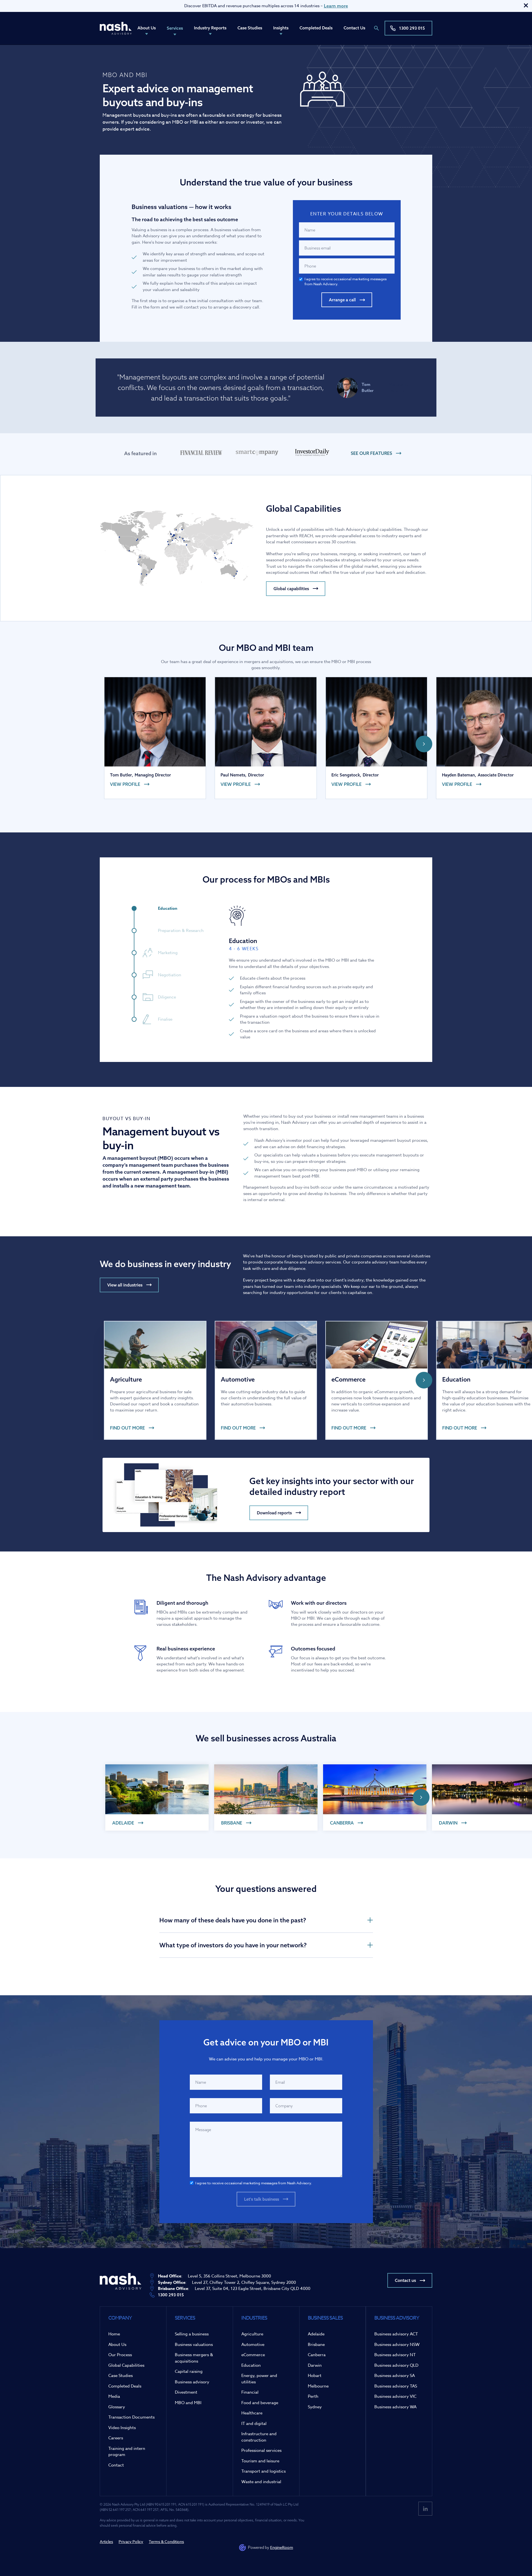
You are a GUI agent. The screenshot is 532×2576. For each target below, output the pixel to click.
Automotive (253, 2345)
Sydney (315, 2407)
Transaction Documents (131, 2417)
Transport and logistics (264, 2471)
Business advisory (192, 2382)
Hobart (315, 2376)
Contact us (405, 2280)
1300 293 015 (412, 28)
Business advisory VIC (395, 2396)
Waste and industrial (261, 2482)
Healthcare (252, 2413)
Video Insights (122, 2428)
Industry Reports (210, 28)
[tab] (172, 908)
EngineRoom (282, 2547)
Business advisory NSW (397, 2345)
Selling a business (192, 2334)
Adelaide (316, 2334)
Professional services (261, 2450)
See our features (371, 453)
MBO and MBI (188, 2403)
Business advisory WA (395, 2407)
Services (175, 28)
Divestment (186, 2392)
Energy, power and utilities (259, 2379)
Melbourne (318, 2386)
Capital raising (189, 2371)
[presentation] (424, 744)
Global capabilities (291, 589)
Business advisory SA (395, 2376)
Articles (106, 2541)
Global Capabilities (126, 2365)
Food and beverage (260, 2403)
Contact (116, 2465)
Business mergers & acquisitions (194, 2358)
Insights (281, 28)
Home (114, 2334)
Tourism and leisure (260, 2461)
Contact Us (354, 28)
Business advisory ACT (396, 2334)
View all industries (125, 1285)
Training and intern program (127, 2452)
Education (251, 2365)
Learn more (336, 6)
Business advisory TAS (396, 2386)
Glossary (117, 2407)
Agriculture (252, 2334)
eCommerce (253, 2355)
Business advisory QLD (396, 2365)
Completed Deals (316, 28)
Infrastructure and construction (259, 2437)
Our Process (120, 2355)
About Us (147, 28)
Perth (313, 2396)
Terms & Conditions (166, 2541)
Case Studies (250, 28)
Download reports (274, 1513)
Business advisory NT (395, 2355)
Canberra (317, 2355)
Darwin (315, 2365)
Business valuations (194, 2345)
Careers (116, 2438)
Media (114, 2396)
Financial (250, 2392)
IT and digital (254, 2424)
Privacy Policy (131, 2541)
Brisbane (316, 2345)
